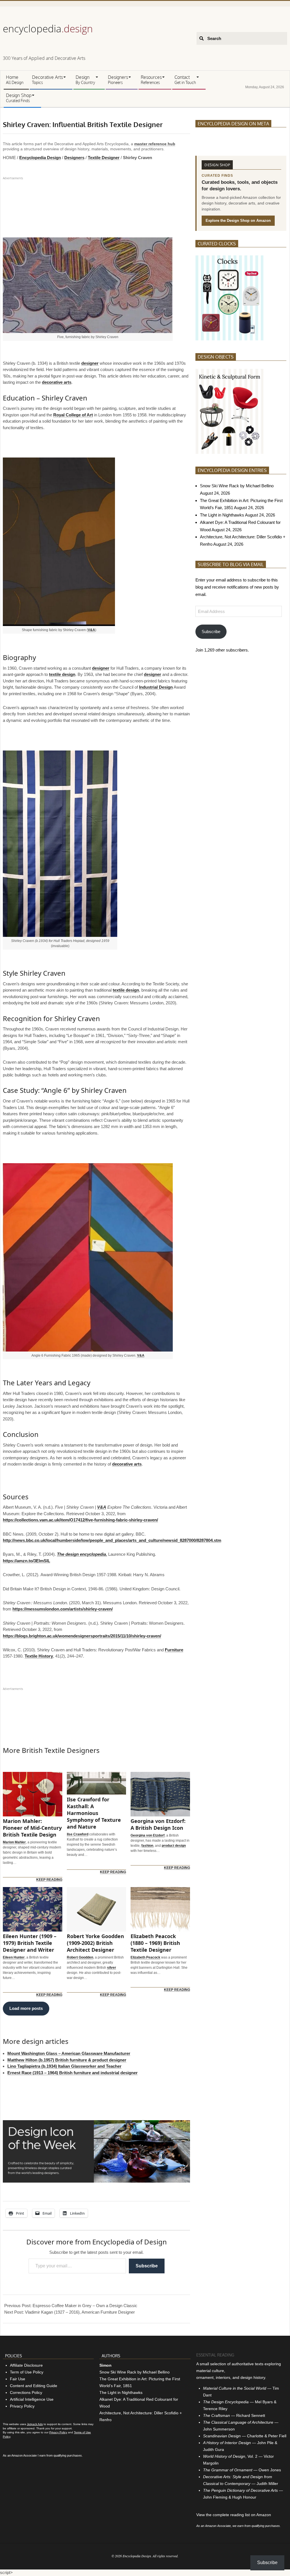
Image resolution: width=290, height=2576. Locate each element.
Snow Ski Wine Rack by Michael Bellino (237, 486)
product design (174, 1846)
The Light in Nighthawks (222, 515)
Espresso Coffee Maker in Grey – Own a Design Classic (85, 2306)
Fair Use (18, 2379)
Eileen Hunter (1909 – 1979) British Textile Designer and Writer (30, 1943)
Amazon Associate (24, 2455)
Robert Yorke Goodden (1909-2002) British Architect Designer (95, 1943)
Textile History (39, 1656)
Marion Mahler (14, 1842)
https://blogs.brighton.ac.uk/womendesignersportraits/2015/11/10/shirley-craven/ (82, 1636)
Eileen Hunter (14, 1957)
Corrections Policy (26, 2392)
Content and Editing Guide (34, 2386)
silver (112, 1968)
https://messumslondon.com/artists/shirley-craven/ (63, 1609)
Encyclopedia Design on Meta (233, 124)
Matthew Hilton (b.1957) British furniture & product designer (67, 2060)
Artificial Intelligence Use (32, 2399)
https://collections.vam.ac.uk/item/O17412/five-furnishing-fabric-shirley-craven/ (80, 1520)
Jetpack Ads (35, 2424)
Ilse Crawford (78, 1834)
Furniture (174, 1650)
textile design (62, 674)
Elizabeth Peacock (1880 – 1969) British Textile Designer (155, 1943)
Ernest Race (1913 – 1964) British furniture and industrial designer (72, 2073)
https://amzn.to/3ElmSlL (26, 1561)
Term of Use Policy (27, 2372)
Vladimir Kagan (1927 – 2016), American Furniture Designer (80, 2312)
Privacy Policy (22, 2406)
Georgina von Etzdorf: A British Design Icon (158, 1824)
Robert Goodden (80, 1957)
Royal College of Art (73, 415)
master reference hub (155, 144)
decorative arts (57, 382)
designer (90, 363)
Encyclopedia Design (40, 158)
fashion (147, 1846)
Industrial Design (156, 687)
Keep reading (49, 1880)
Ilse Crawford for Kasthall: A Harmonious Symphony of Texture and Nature (94, 1813)
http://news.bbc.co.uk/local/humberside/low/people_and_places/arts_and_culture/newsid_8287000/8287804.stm (112, 1540)
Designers (74, 158)
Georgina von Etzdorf (148, 1835)
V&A (91, 630)
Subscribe (147, 2266)
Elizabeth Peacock (145, 1957)
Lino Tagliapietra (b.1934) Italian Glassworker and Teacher (64, 2066)
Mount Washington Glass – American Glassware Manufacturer (69, 2053)
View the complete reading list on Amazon (234, 2515)
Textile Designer (104, 158)
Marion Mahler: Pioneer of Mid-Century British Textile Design (32, 1828)
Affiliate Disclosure (26, 2365)
